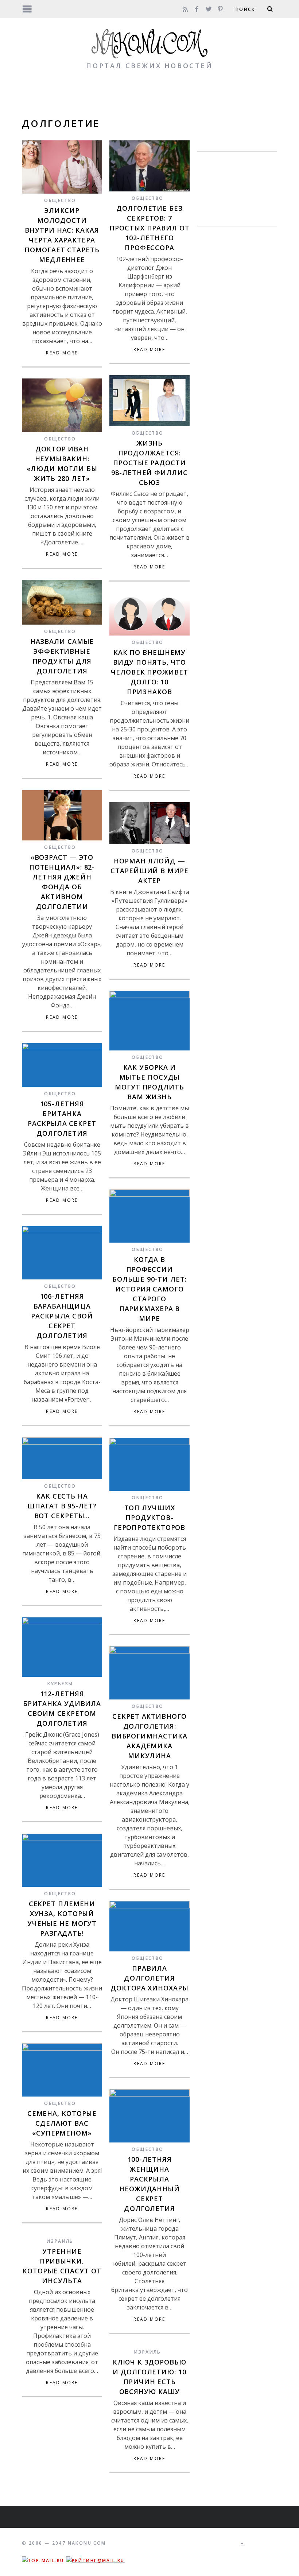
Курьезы (60, 1684)
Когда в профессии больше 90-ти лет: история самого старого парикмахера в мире (149, 1289)
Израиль (60, 2241)
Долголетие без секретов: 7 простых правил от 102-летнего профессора (149, 228)
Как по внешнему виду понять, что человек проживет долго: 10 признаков (149, 672)
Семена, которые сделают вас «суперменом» (62, 2123)
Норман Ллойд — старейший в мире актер (149, 871)
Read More (62, 353)
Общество (60, 200)
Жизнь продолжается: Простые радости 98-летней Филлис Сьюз (149, 463)
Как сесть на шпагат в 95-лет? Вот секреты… (62, 1506)
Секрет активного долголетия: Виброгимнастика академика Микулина (150, 1736)
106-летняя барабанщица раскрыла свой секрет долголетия (62, 1316)
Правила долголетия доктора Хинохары (149, 1978)
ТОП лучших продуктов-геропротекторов (150, 1518)
